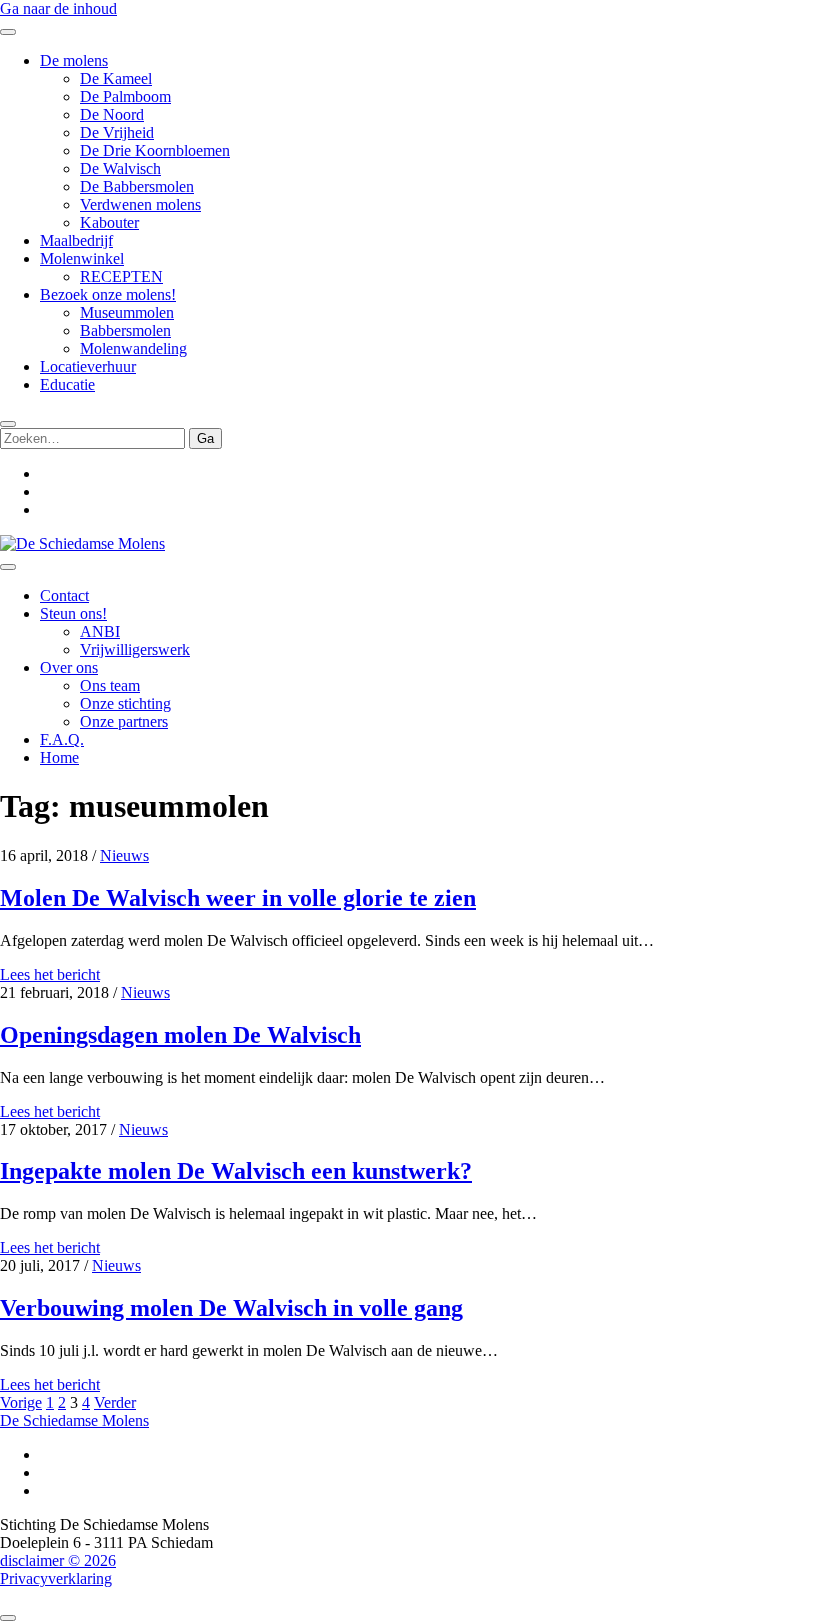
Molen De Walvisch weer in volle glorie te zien (238, 898)
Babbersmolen (125, 330)
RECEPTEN (121, 276)
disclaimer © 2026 (58, 1560)
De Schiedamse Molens (74, 1420)
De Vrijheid (117, 132)
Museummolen (127, 312)
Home (59, 757)
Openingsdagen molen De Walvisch (180, 1035)
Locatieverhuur (88, 366)
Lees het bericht (50, 974)
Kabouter (109, 222)
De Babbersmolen (137, 186)
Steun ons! (73, 613)
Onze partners (124, 721)
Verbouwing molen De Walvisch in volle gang (231, 1308)
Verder (115, 1402)
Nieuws (124, 855)
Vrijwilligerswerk (135, 649)
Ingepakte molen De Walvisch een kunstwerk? (236, 1171)
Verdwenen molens (140, 204)
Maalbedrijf (76, 240)
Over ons (69, 667)
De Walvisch (120, 168)
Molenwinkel (82, 258)
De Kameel (116, 78)
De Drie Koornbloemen (155, 150)
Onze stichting (125, 703)
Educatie (67, 384)
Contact (64, 595)
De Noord (112, 114)
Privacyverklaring (56, 1578)
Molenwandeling (133, 348)
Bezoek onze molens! (108, 294)
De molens (74, 60)
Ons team (110, 685)
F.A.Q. (62, 739)
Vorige (21, 1402)
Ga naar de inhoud (58, 8)
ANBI (100, 631)
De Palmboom (125, 96)
